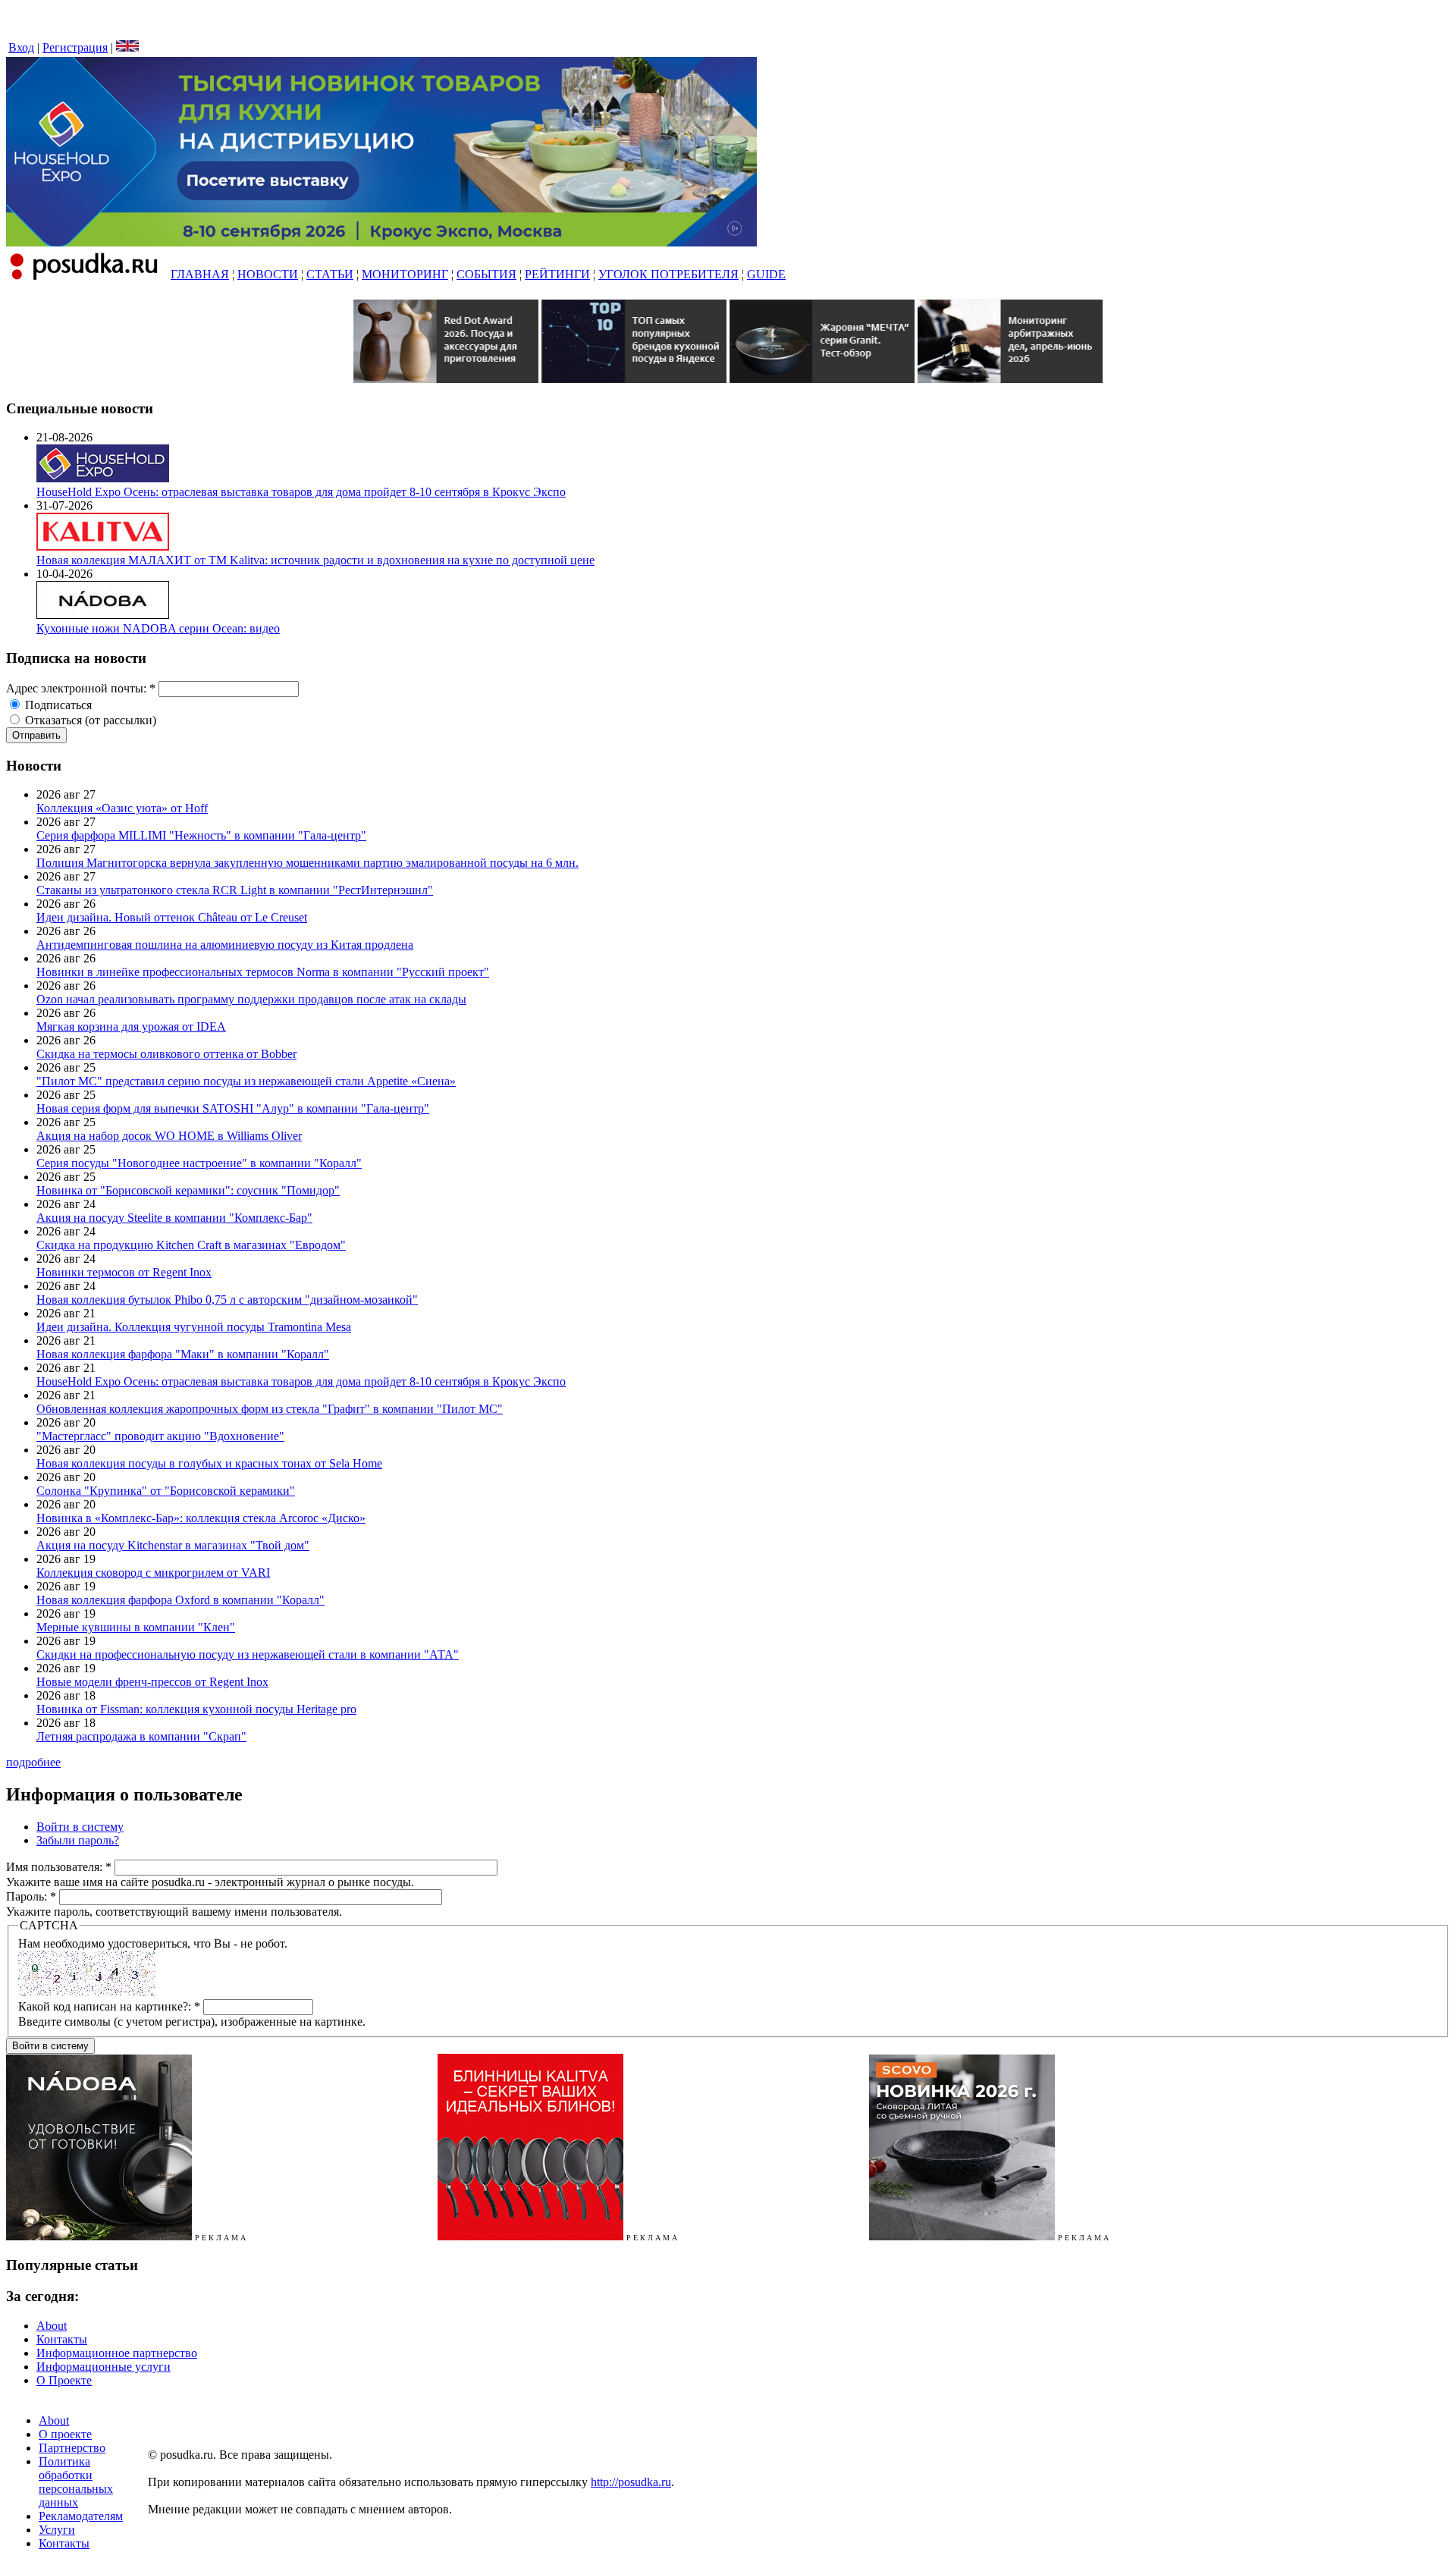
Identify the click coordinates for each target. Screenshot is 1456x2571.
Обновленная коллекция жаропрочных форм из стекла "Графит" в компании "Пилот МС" (270, 1409)
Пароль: (31, 1896)
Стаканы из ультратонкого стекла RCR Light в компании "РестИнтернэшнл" (235, 890)
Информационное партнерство (117, 2353)
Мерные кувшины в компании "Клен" (136, 1627)
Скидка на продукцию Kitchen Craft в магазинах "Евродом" (191, 1245)
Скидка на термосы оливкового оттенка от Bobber (166, 1054)
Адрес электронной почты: (81, 688)
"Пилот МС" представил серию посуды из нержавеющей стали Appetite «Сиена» (246, 1081)
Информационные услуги (104, 2367)
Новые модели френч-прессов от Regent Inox (152, 1682)
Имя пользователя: (59, 1867)
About (52, 2326)
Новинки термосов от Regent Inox (124, 1272)
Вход (21, 47)
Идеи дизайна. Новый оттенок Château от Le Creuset (172, 917)
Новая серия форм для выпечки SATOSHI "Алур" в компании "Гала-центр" (233, 1108)
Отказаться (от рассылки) (89, 720)
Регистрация (75, 47)
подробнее (33, 1762)
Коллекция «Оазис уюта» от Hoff (122, 808)
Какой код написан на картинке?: (109, 2006)
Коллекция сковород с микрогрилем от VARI (153, 1573)
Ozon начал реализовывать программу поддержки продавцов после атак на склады (251, 999)
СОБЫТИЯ (486, 274)
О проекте (65, 2434)
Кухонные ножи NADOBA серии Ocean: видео (158, 628)
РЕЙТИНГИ (557, 274)
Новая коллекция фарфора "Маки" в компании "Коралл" (183, 1354)
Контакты (62, 2339)
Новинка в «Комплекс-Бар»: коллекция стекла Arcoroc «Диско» (201, 1518)
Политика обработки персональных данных (76, 2482)
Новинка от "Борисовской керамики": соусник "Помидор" (188, 1190)
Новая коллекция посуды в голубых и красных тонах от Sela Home (209, 1463)
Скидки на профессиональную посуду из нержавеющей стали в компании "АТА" (248, 1654)
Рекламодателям (81, 2516)
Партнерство (72, 2448)
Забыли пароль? (78, 1840)
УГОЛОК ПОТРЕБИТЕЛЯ (668, 274)
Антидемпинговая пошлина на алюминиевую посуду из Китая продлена (225, 945)
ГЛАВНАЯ (200, 274)
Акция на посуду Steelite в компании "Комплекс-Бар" (174, 1218)
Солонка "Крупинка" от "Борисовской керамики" (166, 1491)
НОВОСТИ (268, 274)
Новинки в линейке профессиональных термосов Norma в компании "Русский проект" (263, 972)
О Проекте (64, 2380)
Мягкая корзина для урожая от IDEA (131, 1027)
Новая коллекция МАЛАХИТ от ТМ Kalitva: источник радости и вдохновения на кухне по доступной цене (315, 560)
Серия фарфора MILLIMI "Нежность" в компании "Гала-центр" (201, 835)
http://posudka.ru (631, 2482)
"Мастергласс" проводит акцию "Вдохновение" (160, 1436)
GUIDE (766, 274)
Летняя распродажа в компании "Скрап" (141, 1736)
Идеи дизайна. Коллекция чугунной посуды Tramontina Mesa (194, 1327)
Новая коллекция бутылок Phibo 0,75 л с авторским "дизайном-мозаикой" (227, 1300)
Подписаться (57, 705)
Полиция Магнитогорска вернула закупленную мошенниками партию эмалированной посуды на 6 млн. (308, 863)
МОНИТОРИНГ (405, 274)
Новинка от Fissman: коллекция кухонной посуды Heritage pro (196, 1709)
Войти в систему (80, 1827)
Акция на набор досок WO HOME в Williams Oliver (169, 1136)
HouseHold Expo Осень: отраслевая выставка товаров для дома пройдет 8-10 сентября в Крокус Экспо (301, 492)
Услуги (57, 2530)
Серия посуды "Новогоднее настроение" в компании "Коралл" (199, 1163)
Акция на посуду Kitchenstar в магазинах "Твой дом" (173, 1545)
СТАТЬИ (330, 274)
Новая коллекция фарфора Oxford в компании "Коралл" (180, 1600)
